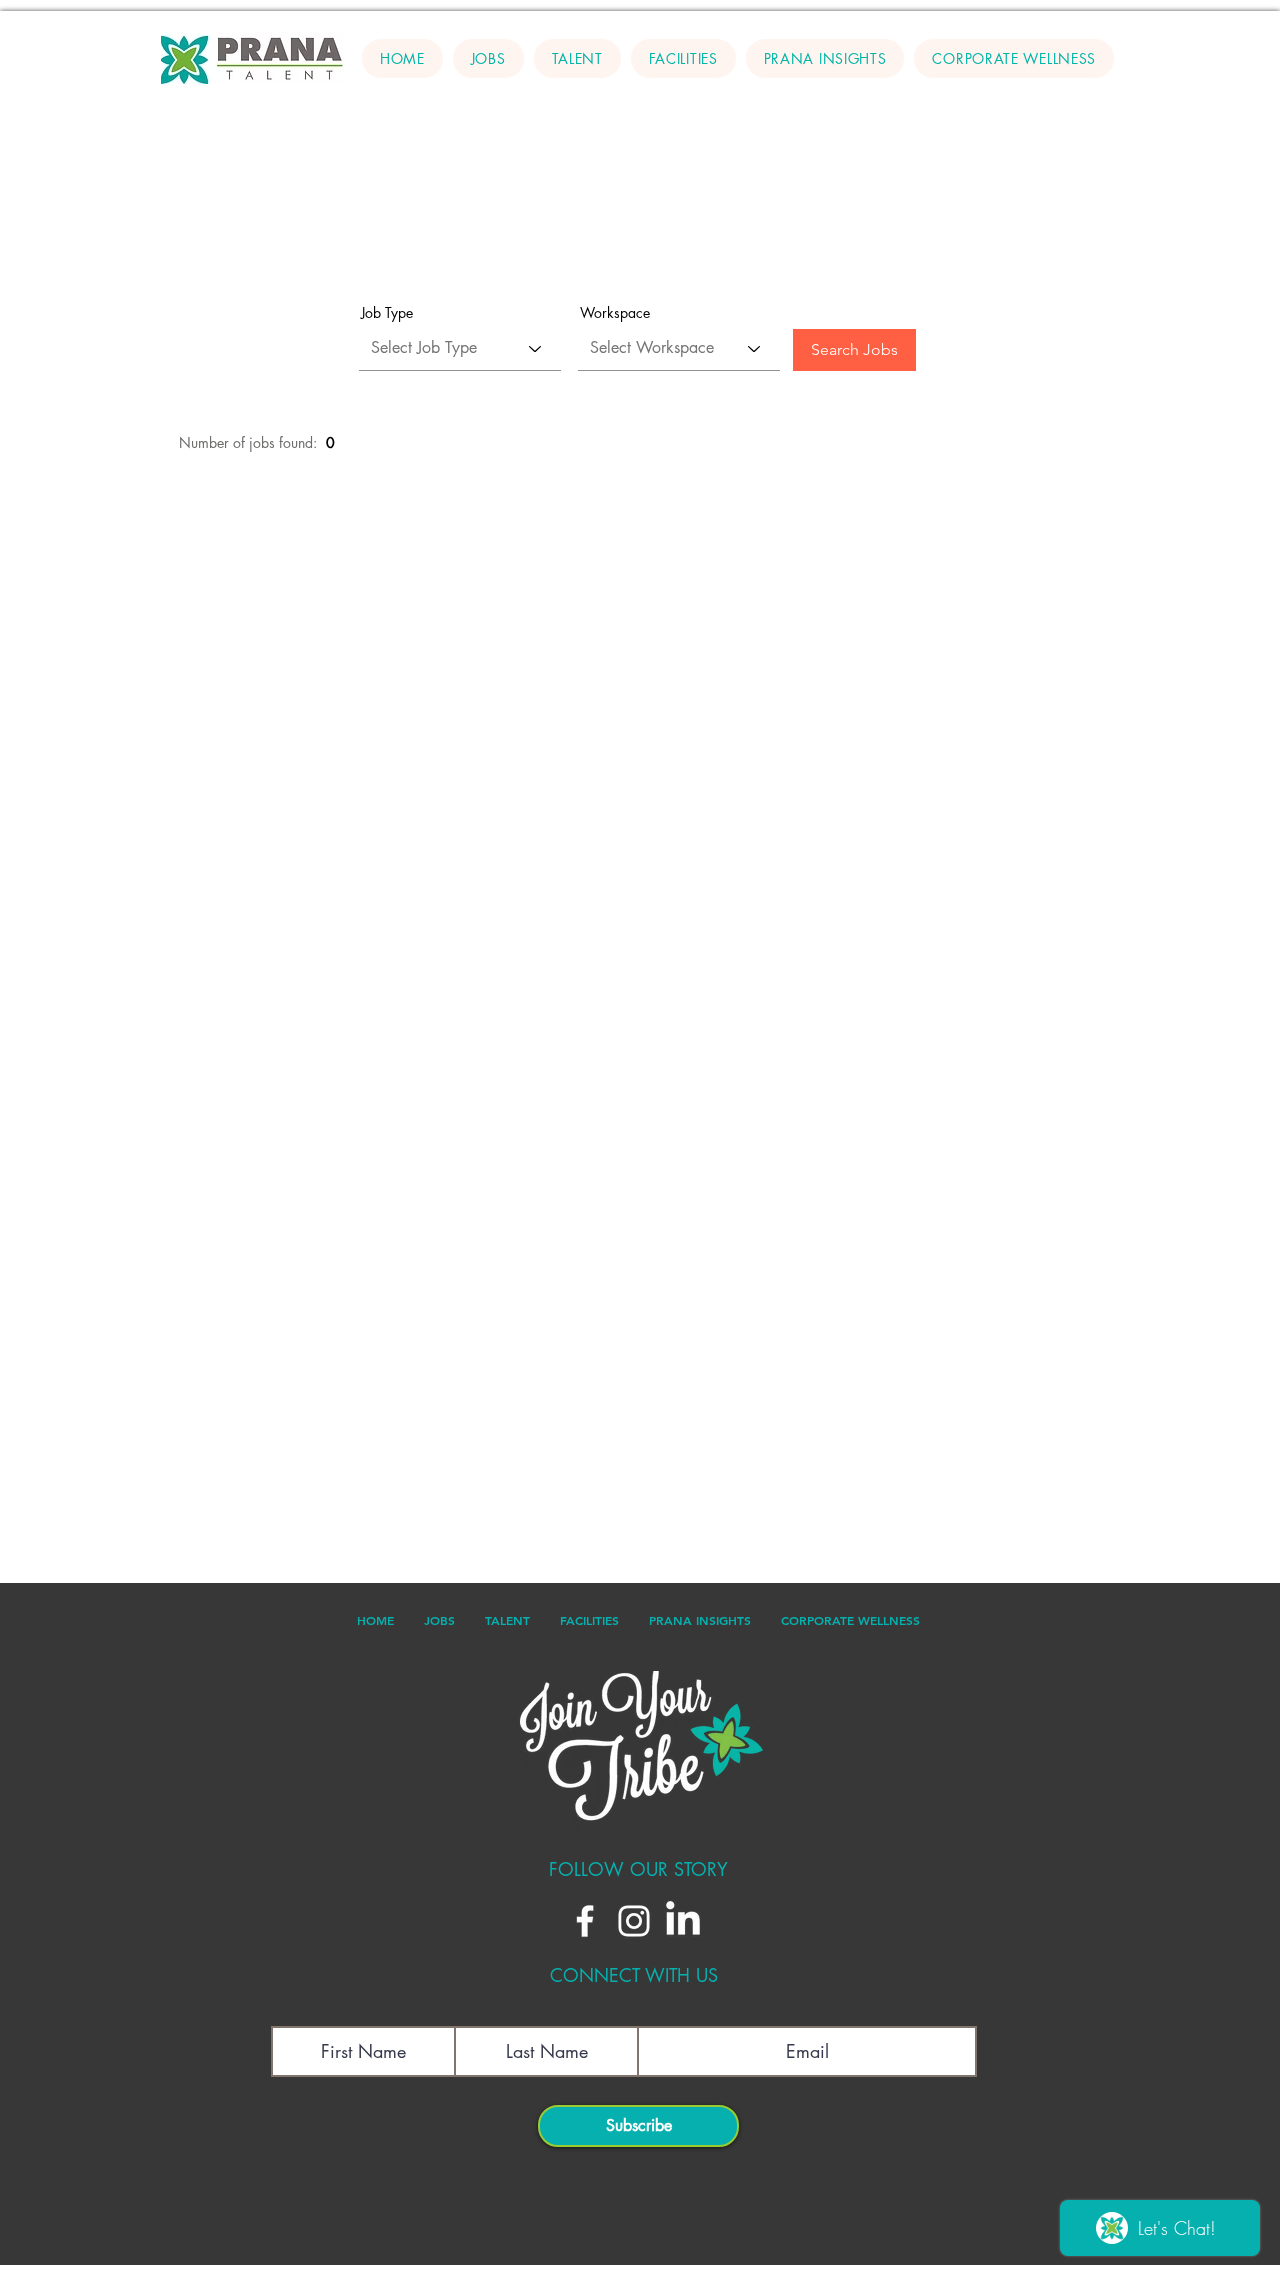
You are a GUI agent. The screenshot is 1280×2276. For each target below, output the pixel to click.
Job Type (387, 313)
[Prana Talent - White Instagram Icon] (634, 1921)
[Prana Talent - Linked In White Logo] (683, 1921)
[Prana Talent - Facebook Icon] (585, 1921)
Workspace (615, 313)
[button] (577, 58)
